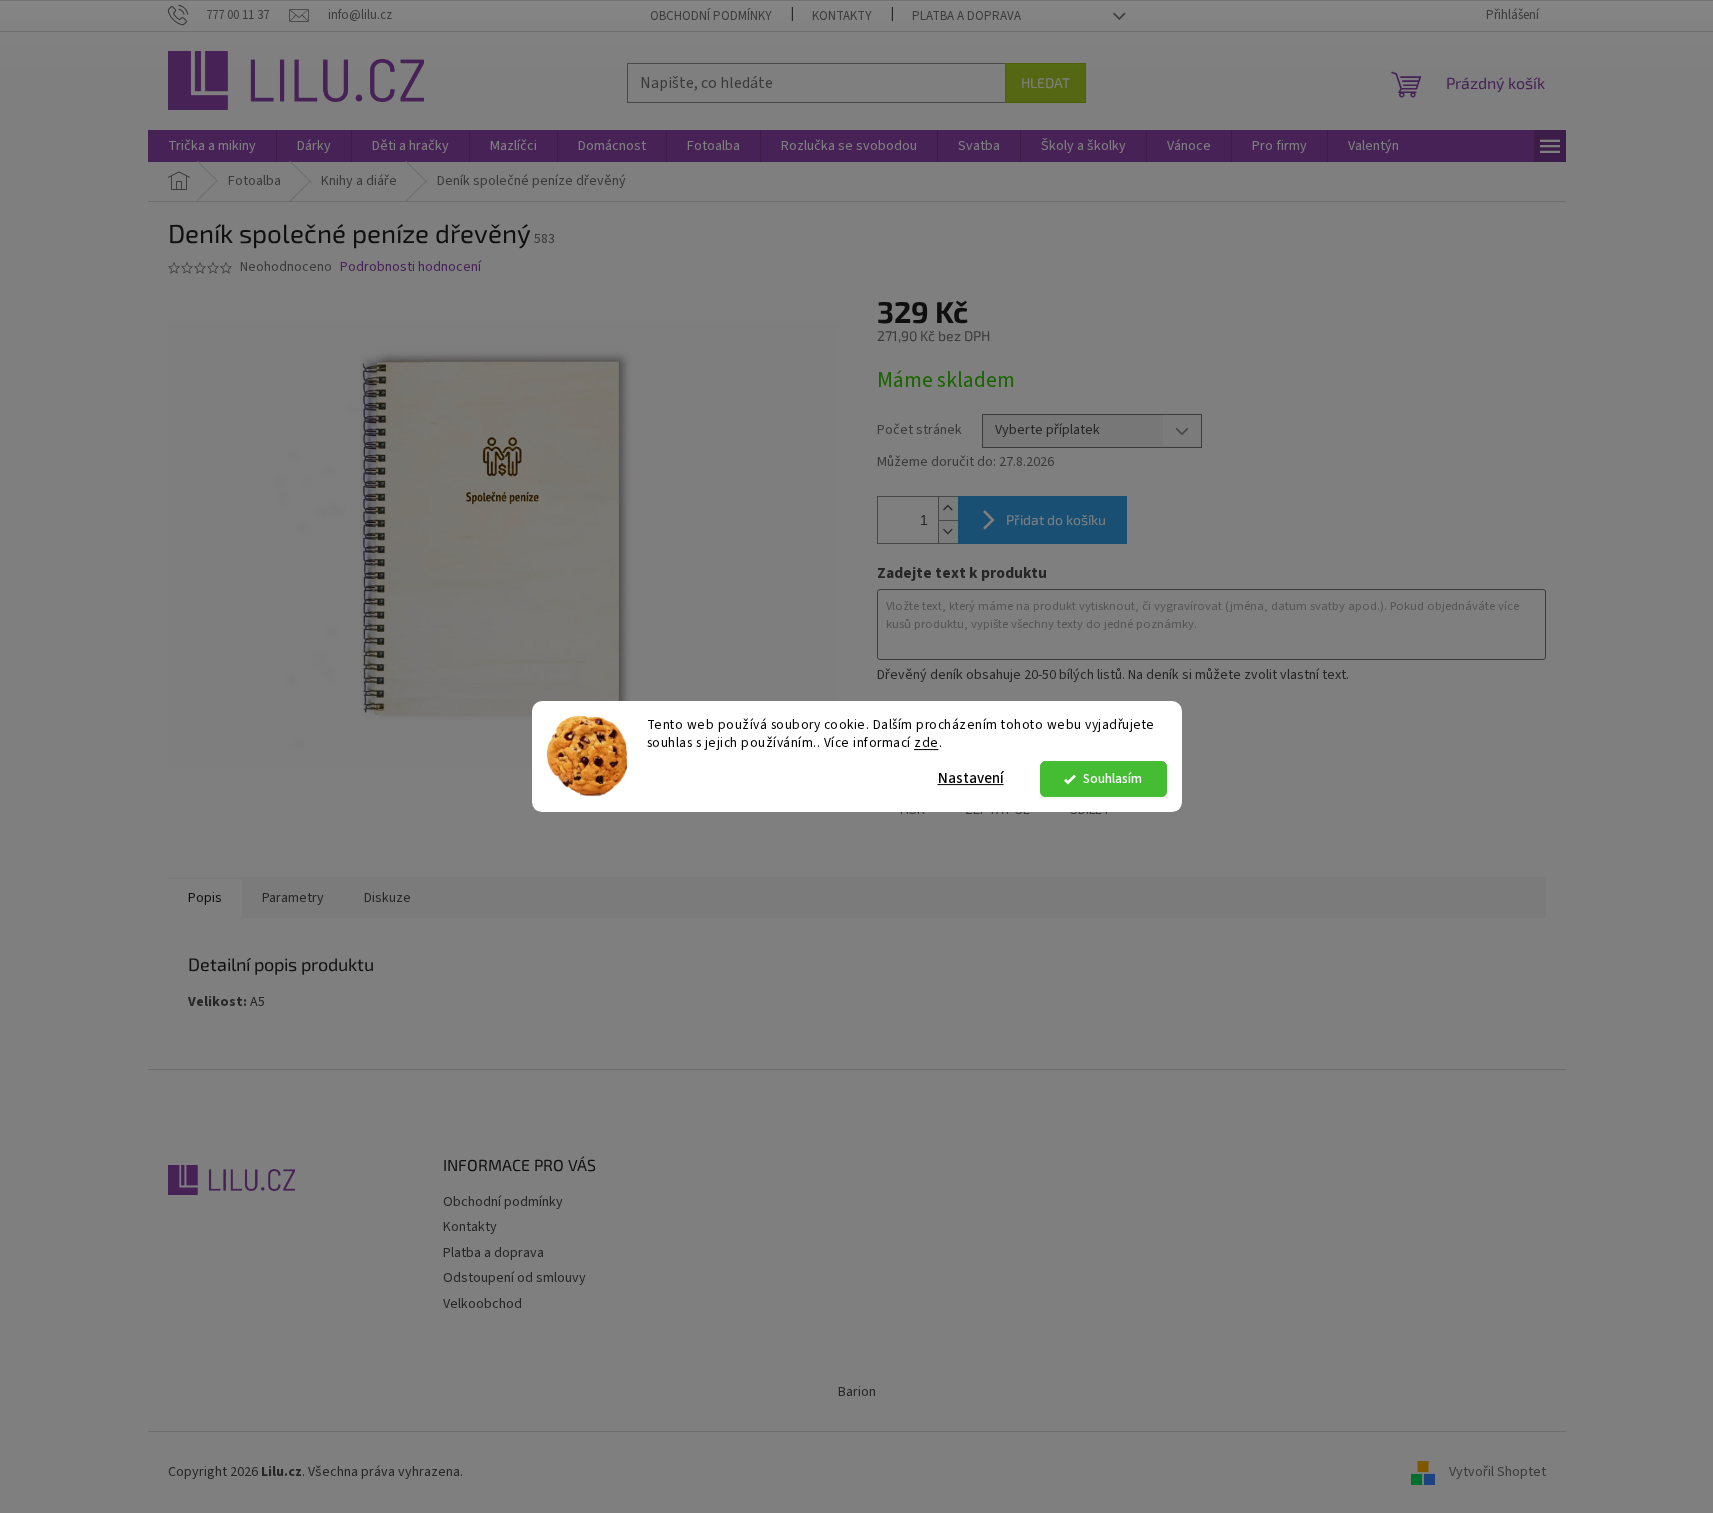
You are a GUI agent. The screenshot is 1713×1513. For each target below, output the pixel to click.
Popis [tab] (205, 898)
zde (926, 743)
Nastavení (971, 778)
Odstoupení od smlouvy (514, 1278)
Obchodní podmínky (711, 16)
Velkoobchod (482, 1304)
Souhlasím (1112, 778)
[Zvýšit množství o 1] (948, 508)
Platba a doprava (966, 16)
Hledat (1045, 82)
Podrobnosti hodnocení (410, 267)
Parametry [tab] (293, 898)
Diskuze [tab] (387, 898)
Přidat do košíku (1056, 519)
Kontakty (842, 16)
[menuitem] (212, 146)
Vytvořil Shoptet (1497, 1472)
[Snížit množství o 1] (948, 531)
